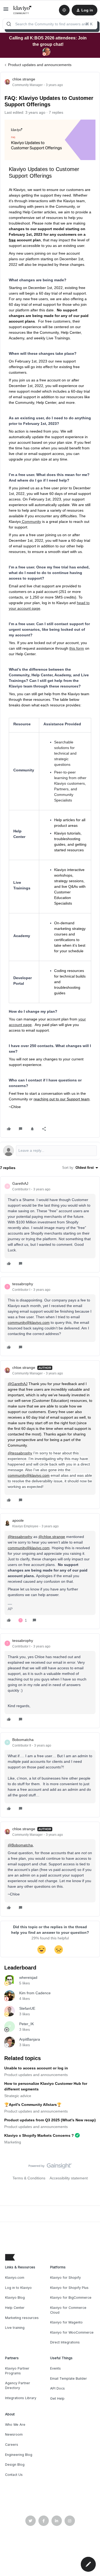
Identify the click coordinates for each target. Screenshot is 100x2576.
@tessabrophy (20, 1453)
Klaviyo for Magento (66, 2322)
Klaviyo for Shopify (65, 2278)
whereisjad (28, 1977)
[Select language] (64, 10)
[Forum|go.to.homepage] (23, 10)
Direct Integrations (65, 2342)
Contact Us (14, 2475)
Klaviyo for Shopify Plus (69, 2288)
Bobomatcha (23, 1740)
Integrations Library (21, 2398)
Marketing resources (22, 2318)
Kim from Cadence (35, 1993)
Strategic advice (18, 2096)
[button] (6, 11)
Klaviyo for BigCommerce (71, 2298)
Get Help (57, 2398)
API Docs (57, 2388)
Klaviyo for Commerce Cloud (68, 2310)
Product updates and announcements (40, 65)
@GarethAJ (18, 1384)
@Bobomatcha (20, 1845)
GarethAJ (20, 1183)
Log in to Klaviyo (18, 2288)
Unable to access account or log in (36, 2068)
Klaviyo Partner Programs (17, 2371)
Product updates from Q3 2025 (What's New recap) (50, 2120)
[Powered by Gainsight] (50, 2167)
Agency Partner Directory (18, 2385)
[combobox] (50, 24)
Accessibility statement (69, 2178)
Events (55, 2368)
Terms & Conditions (29, 2178)
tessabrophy (23, 1284)
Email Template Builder (69, 2378)
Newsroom (14, 2434)
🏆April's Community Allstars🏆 (33, 2105)
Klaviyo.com (15, 2278)
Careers (12, 2445)
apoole (18, 1520)
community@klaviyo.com (29, 1322)
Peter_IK (27, 2024)
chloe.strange (24, 79)
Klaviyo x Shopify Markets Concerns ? (39, 2135)
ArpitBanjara (30, 2039)
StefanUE (27, 2008)
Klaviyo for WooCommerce (72, 2332)
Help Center (15, 2308)
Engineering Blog (19, 2455)
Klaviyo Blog (15, 2298)
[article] (50, 1224)
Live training (15, 2328)
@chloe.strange (52, 1537)
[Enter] (9, 24)
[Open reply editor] (50, 1151)
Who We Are (15, 2425)
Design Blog (15, 2465)
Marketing (13, 2142)
